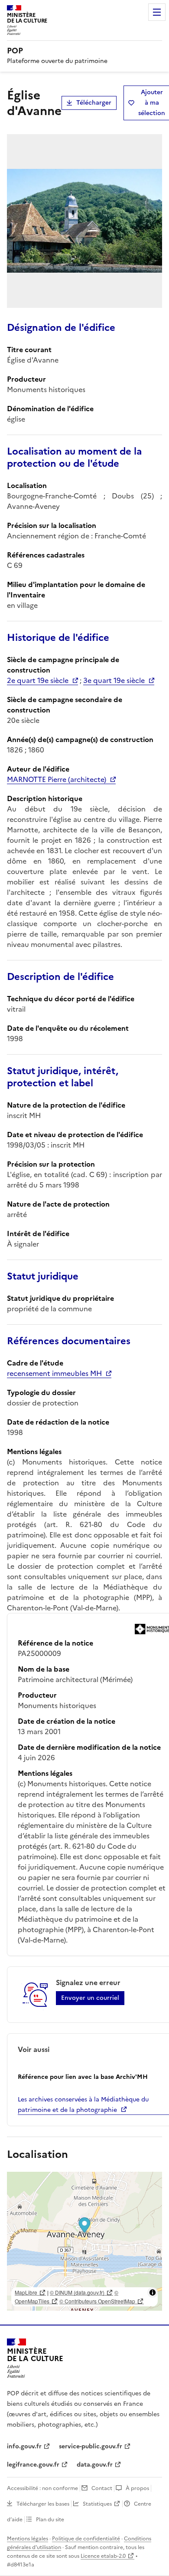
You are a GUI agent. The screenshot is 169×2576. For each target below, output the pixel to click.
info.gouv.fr (24, 2446)
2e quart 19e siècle (38, 680)
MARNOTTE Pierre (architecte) (57, 779)
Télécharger (94, 103)
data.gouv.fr (95, 2465)
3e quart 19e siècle (114, 680)
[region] (84, 2241)
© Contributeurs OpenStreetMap (97, 2301)
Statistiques (97, 2504)
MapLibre (26, 2292)
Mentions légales (28, 2539)
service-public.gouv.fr (91, 2446)
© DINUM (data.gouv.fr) (77, 2292)
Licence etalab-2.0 (103, 2556)
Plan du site (50, 2520)
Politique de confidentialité (86, 2539)
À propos (137, 2488)
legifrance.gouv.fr (33, 2465)
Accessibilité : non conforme (42, 2488)
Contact (102, 2488)
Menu (157, 12)
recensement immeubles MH (54, 1373)
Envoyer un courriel (90, 1998)
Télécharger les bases (43, 2504)
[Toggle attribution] (153, 2292)
